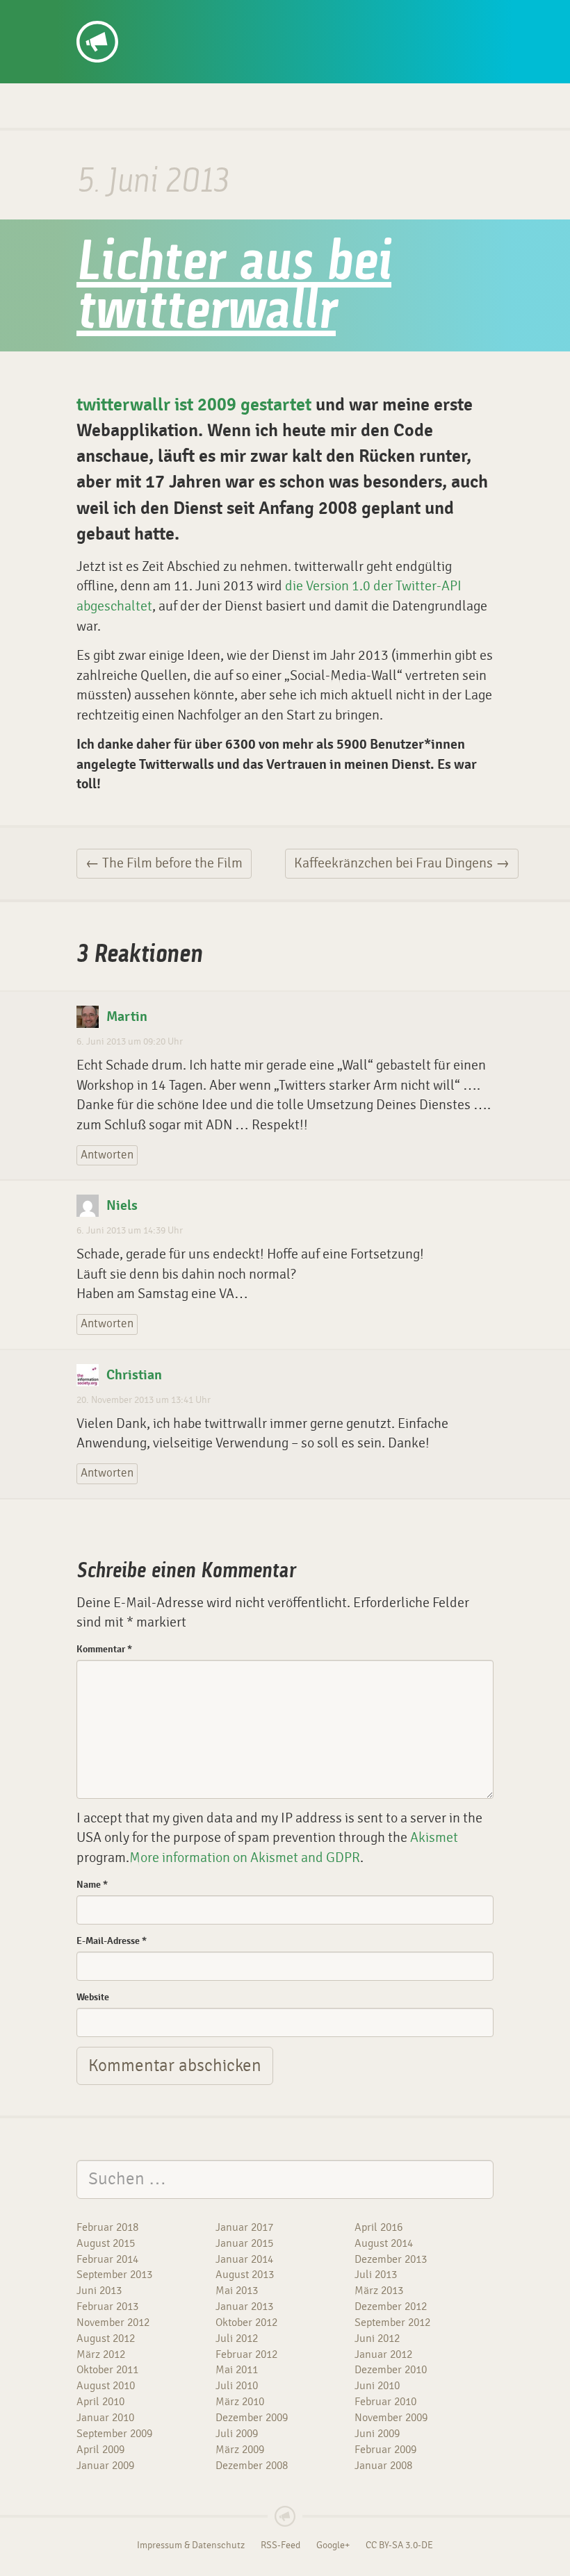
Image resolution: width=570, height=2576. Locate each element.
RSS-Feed (280, 2545)
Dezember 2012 (391, 2307)
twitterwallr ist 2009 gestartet (194, 405)
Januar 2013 (244, 2307)
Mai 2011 (237, 2370)
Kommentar (104, 1649)
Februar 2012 (246, 2354)
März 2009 (240, 2450)
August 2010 (106, 2386)
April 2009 (100, 2450)
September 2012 (392, 2322)
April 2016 (378, 2227)
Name (92, 1885)
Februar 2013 (107, 2307)
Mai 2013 (237, 2291)
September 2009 (114, 2434)
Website (93, 1997)
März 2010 (240, 2402)
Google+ (333, 2545)
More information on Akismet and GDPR (245, 1858)
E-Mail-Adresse (112, 1941)
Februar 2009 (385, 2450)
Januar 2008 (383, 2466)
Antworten (107, 1155)
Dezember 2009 (252, 2418)
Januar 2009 (105, 2466)
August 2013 (245, 2275)
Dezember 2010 (391, 2370)
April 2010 (100, 2402)
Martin (127, 1017)
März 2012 (101, 2354)
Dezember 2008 (252, 2466)
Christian (134, 1375)
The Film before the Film (164, 863)
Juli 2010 (237, 2386)
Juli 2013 (376, 2275)
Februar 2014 (107, 2259)
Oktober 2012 (246, 2322)
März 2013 (379, 2291)
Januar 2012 (383, 2354)
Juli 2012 (237, 2338)
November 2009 (391, 2418)
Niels (122, 1206)
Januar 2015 (244, 2243)
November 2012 (113, 2322)
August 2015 (106, 2243)
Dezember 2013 (391, 2259)
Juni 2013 (99, 2291)
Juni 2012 (377, 2338)
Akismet (434, 1837)
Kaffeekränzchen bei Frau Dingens (402, 863)
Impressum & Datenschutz (191, 2545)
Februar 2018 (107, 2227)
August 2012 (106, 2338)
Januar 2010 (105, 2418)
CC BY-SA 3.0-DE (399, 2545)
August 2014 (384, 2243)
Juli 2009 (237, 2434)
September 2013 (114, 2275)
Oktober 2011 (107, 2370)
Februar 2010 (385, 2402)
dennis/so (129, 15)
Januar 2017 (244, 2227)
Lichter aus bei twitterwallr (234, 289)
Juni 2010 (377, 2386)
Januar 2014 (244, 2259)
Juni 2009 (377, 2434)
